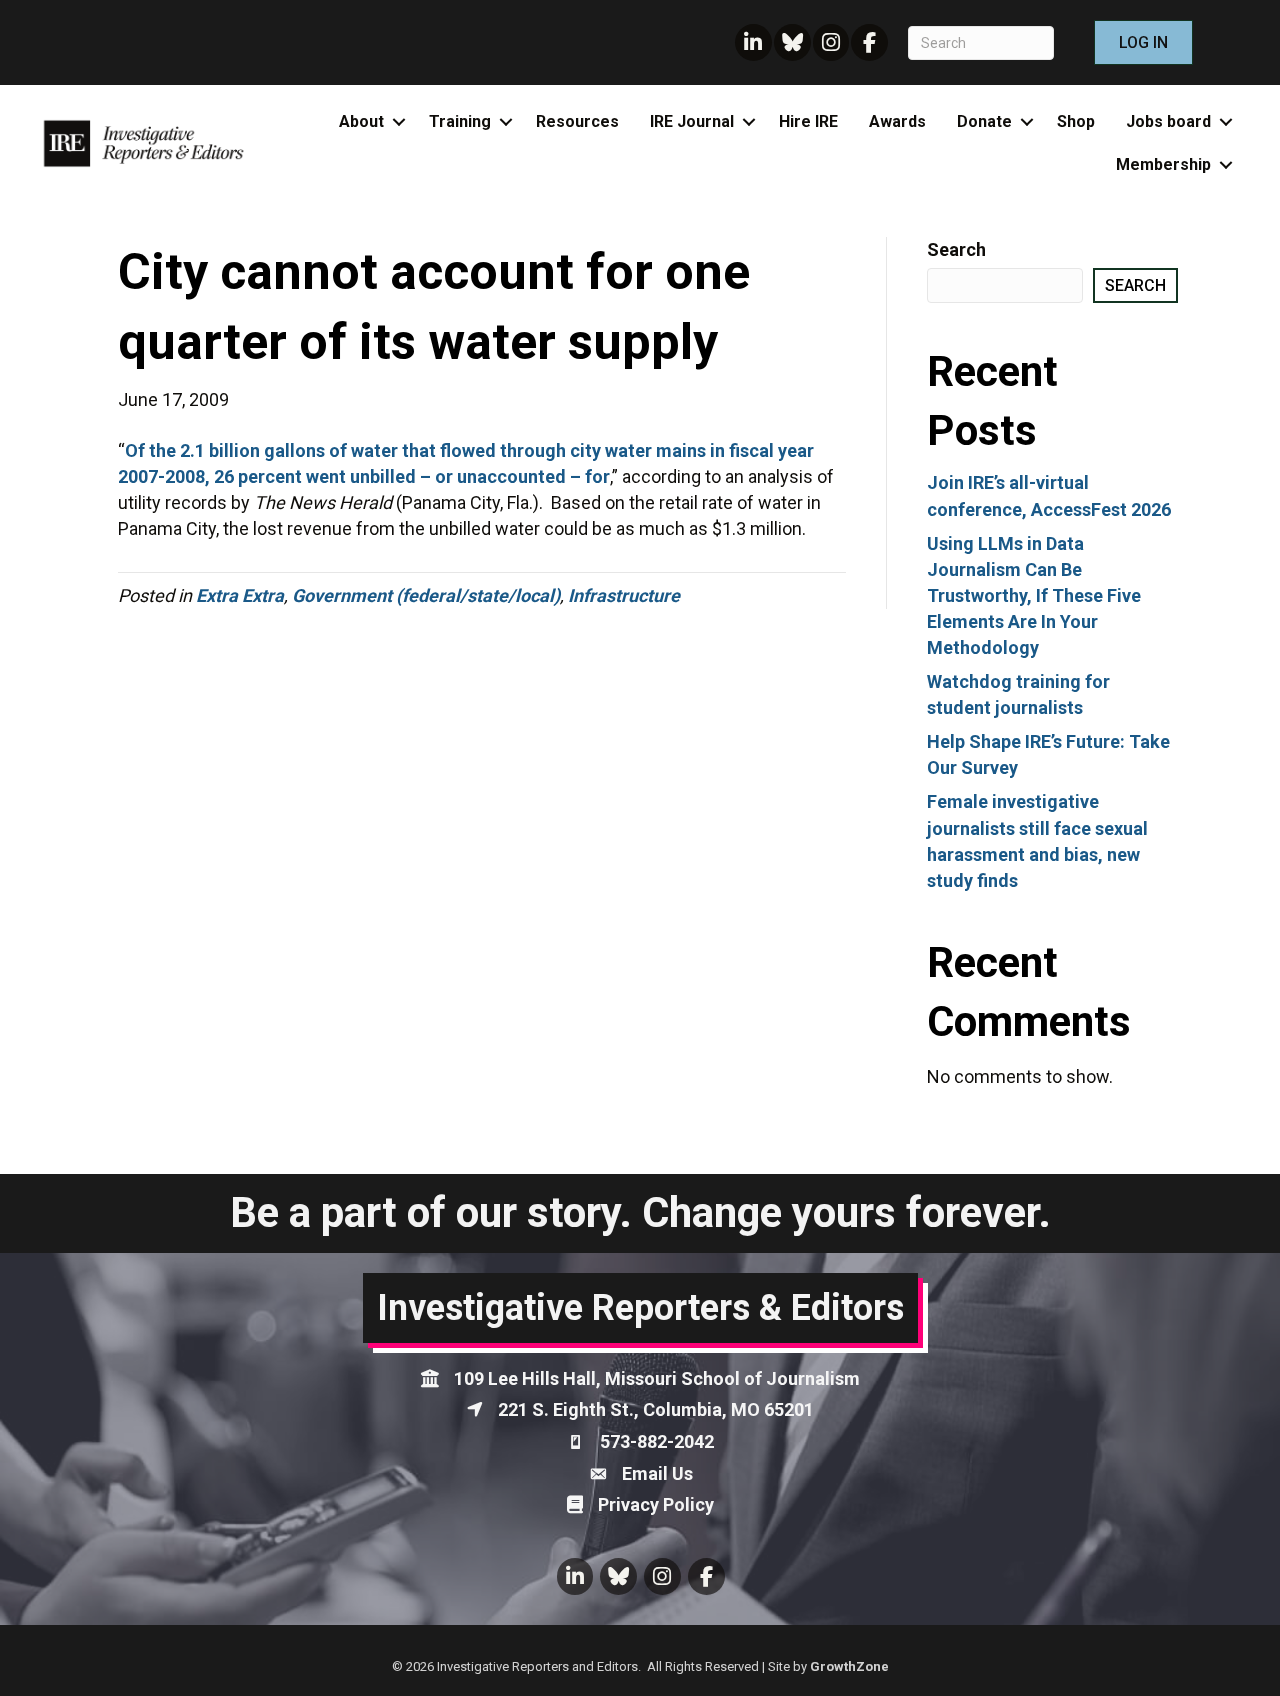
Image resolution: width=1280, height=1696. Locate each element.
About (361, 121)
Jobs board (1168, 121)
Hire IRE (808, 121)
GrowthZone (849, 1666)
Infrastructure (624, 595)
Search (956, 249)
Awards (897, 121)
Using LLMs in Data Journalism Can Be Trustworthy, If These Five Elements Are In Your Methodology (1034, 595)
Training (460, 121)
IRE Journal (692, 121)
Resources (577, 121)
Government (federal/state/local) (426, 595)
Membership (1163, 164)
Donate (984, 121)
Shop (1076, 121)
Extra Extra (240, 595)
